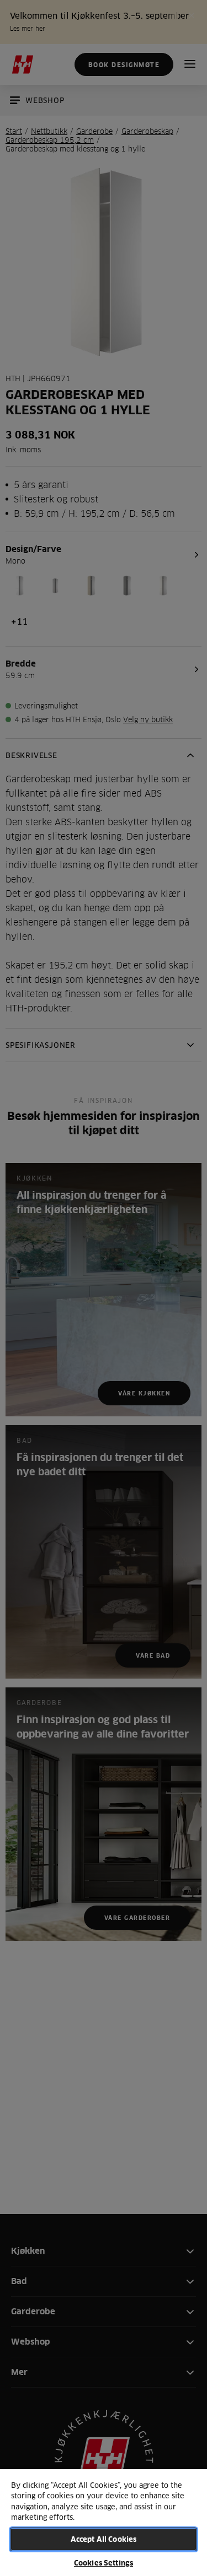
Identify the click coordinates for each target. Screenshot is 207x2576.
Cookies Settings (104, 2563)
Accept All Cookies (104, 2539)
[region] (104, 2522)
